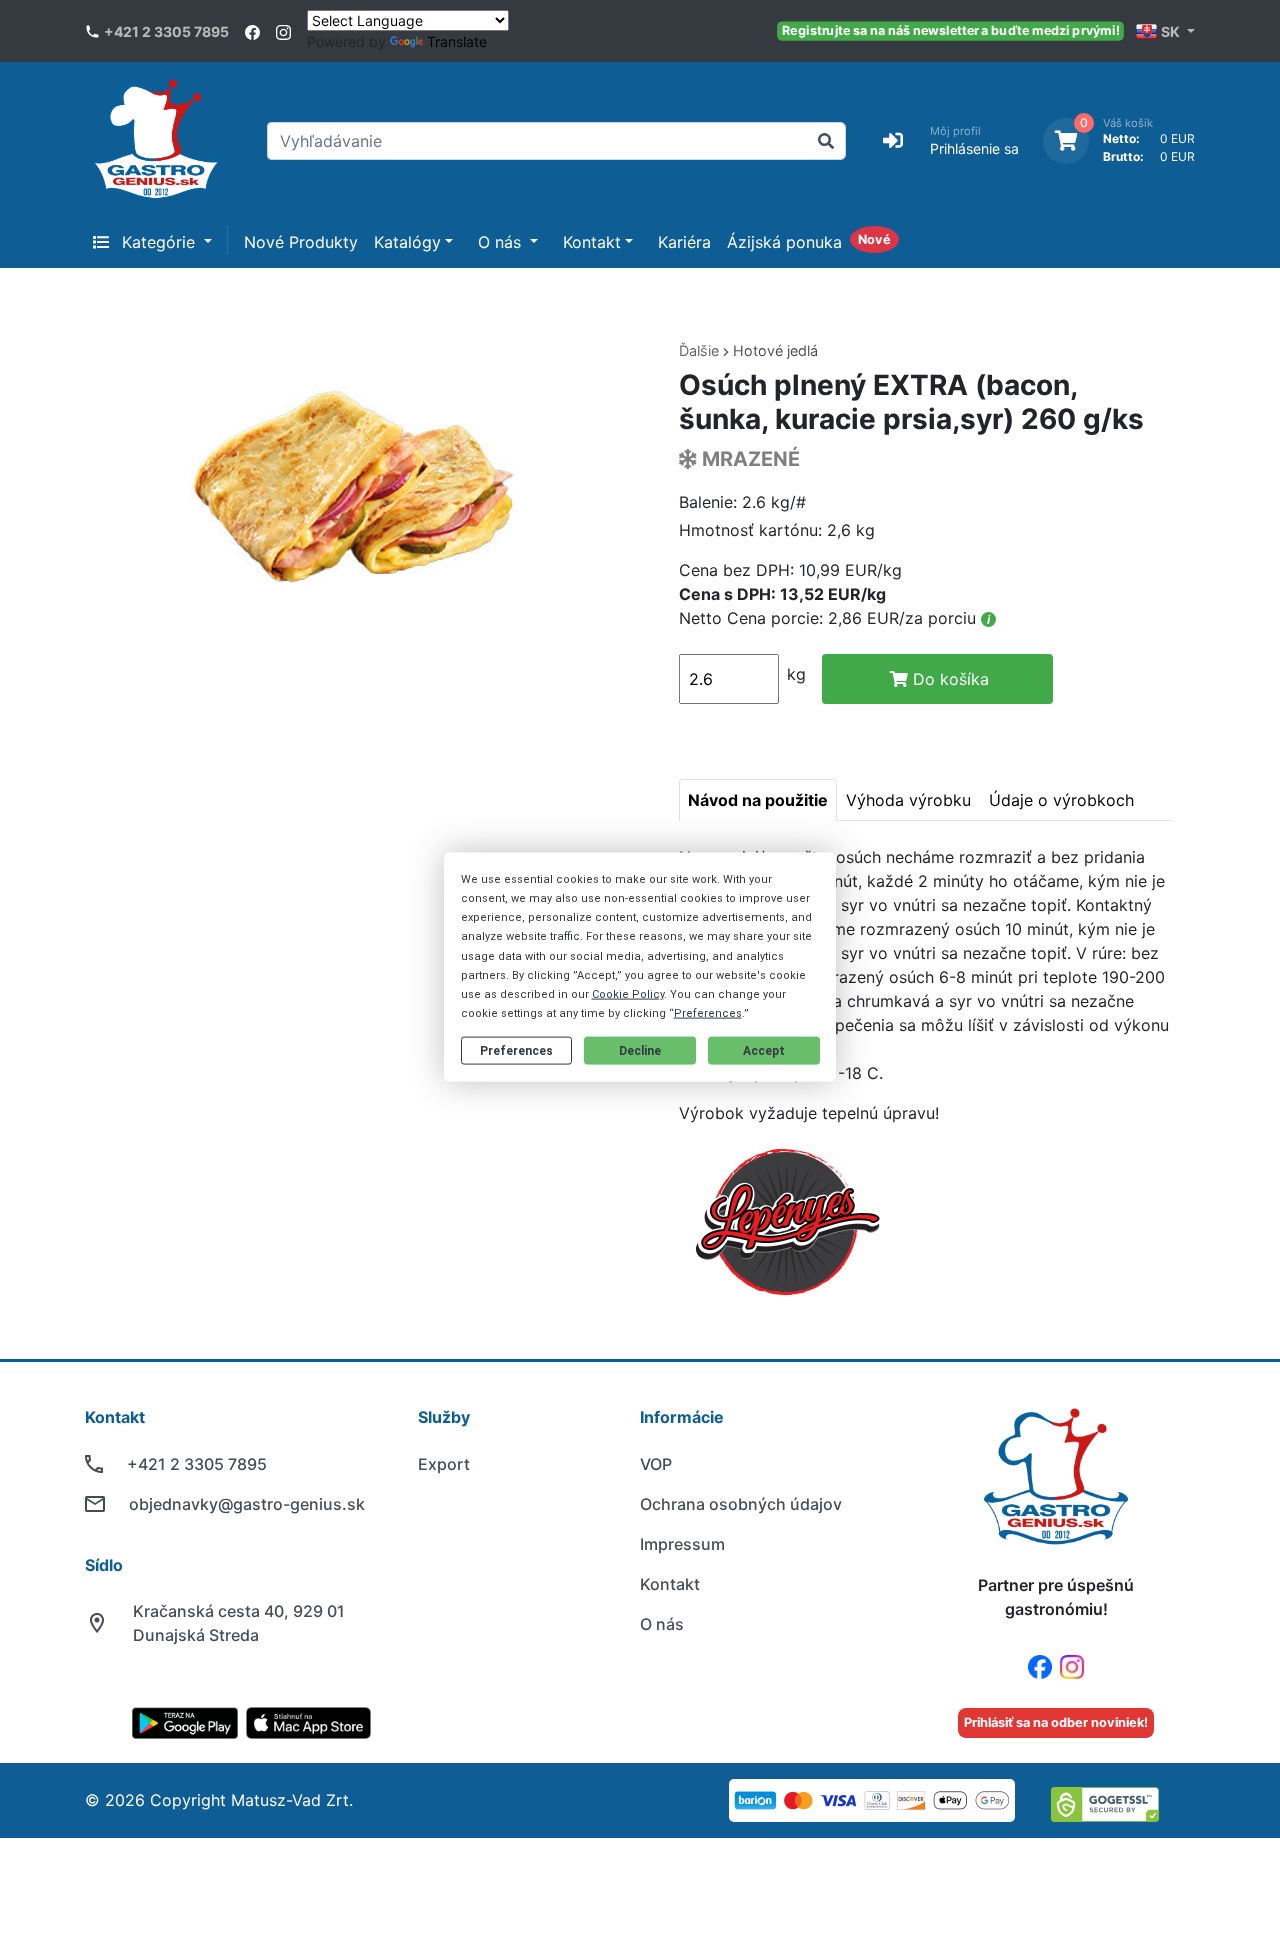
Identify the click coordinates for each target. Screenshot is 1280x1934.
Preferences (516, 1051)
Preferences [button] (708, 1013)
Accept (764, 1051)
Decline (640, 1051)
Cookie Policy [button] (628, 994)
